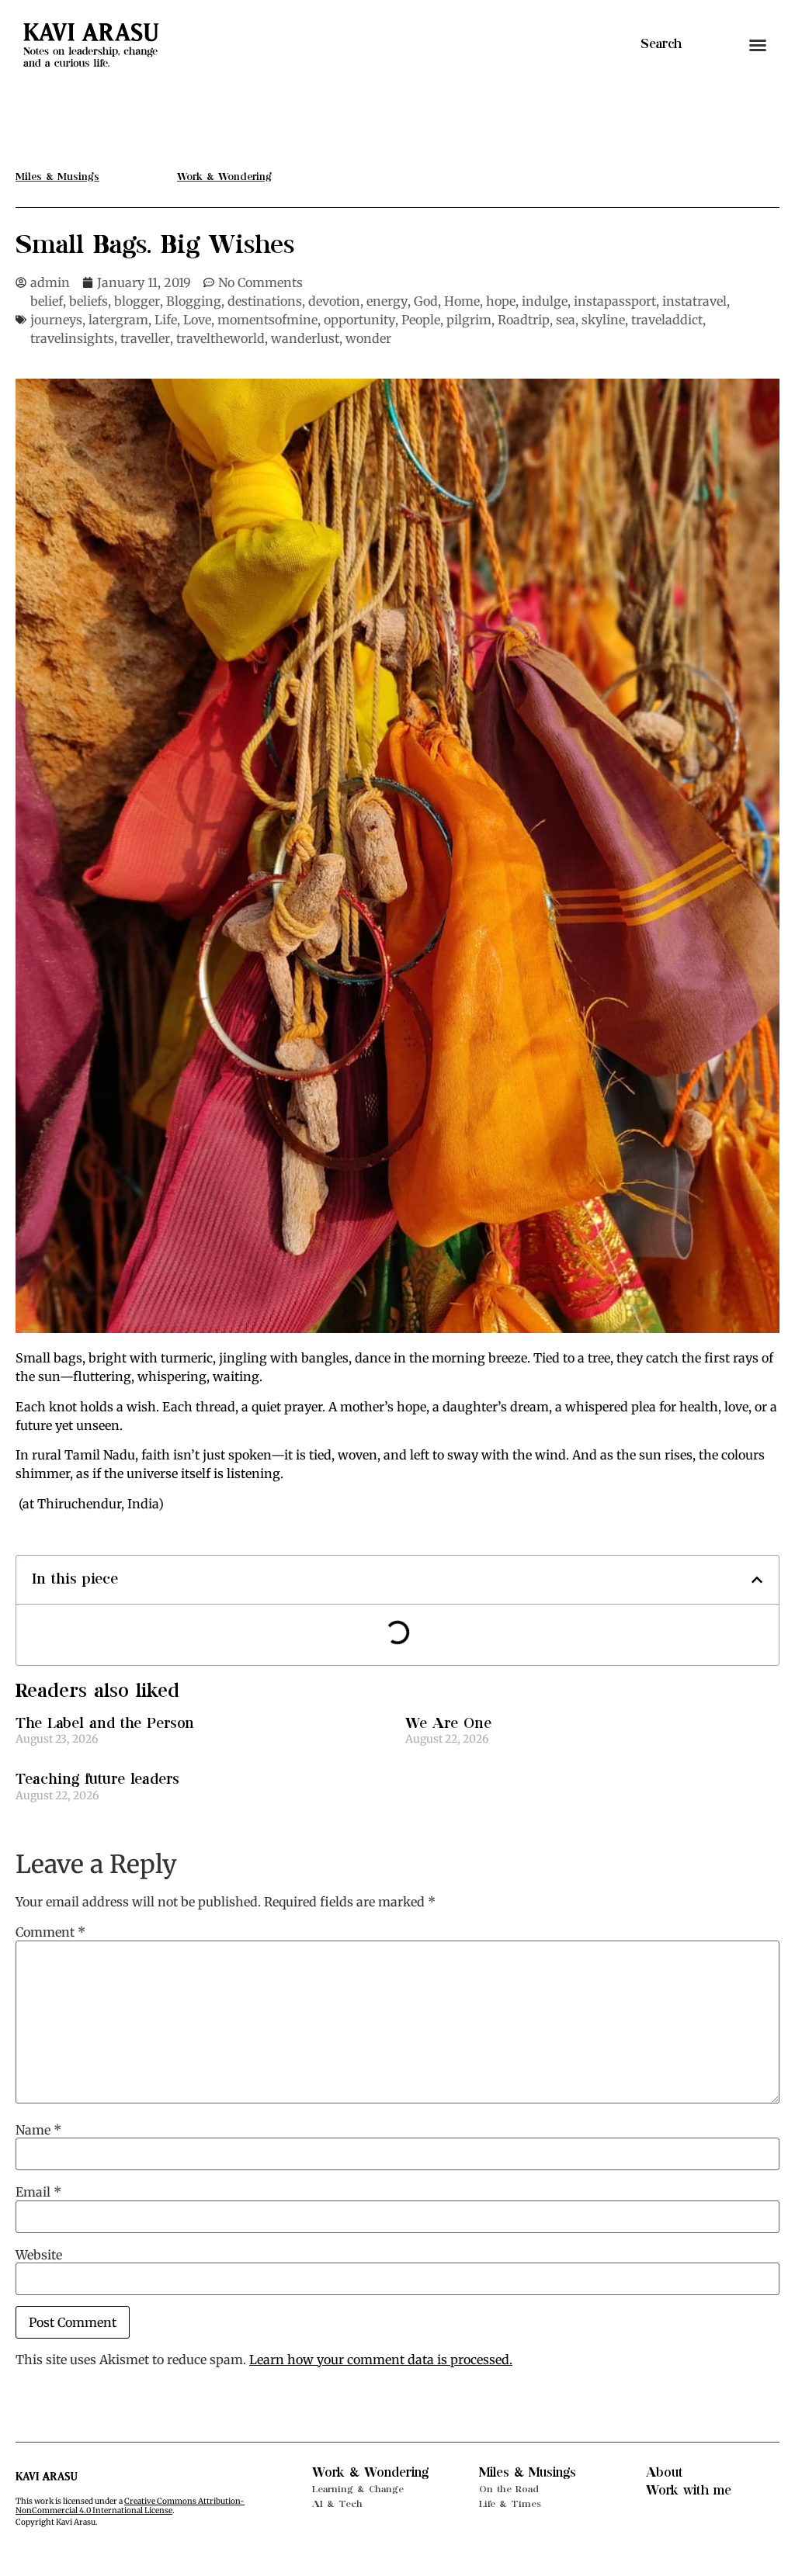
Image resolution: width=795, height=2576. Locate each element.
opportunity (359, 320)
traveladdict (667, 320)
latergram (118, 320)
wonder (368, 338)
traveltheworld (220, 338)
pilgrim (469, 320)
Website (39, 2255)
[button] (758, 45)
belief (47, 301)
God (426, 301)
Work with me (689, 2491)
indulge (545, 301)
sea (566, 320)
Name (38, 2130)
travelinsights (72, 338)
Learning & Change (358, 2489)
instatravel (694, 301)
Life (166, 320)
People (421, 320)
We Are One (448, 1724)
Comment (50, 1932)
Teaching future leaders (97, 1780)
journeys (56, 320)
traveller (145, 338)
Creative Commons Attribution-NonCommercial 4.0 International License (130, 2506)
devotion (334, 301)
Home (462, 301)
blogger (137, 301)
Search (661, 44)
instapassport (615, 301)
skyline (603, 320)
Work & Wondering (370, 2473)
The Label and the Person (105, 1724)
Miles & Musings (528, 2473)
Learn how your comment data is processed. (381, 2360)
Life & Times (510, 2504)
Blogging (194, 301)
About (665, 2473)
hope (501, 301)
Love (197, 320)
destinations (265, 301)
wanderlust (305, 338)
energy (387, 301)
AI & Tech (337, 2504)
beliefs (89, 301)
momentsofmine (267, 320)
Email (38, 2192)
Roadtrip (524, 320)
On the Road (509, 2489)
